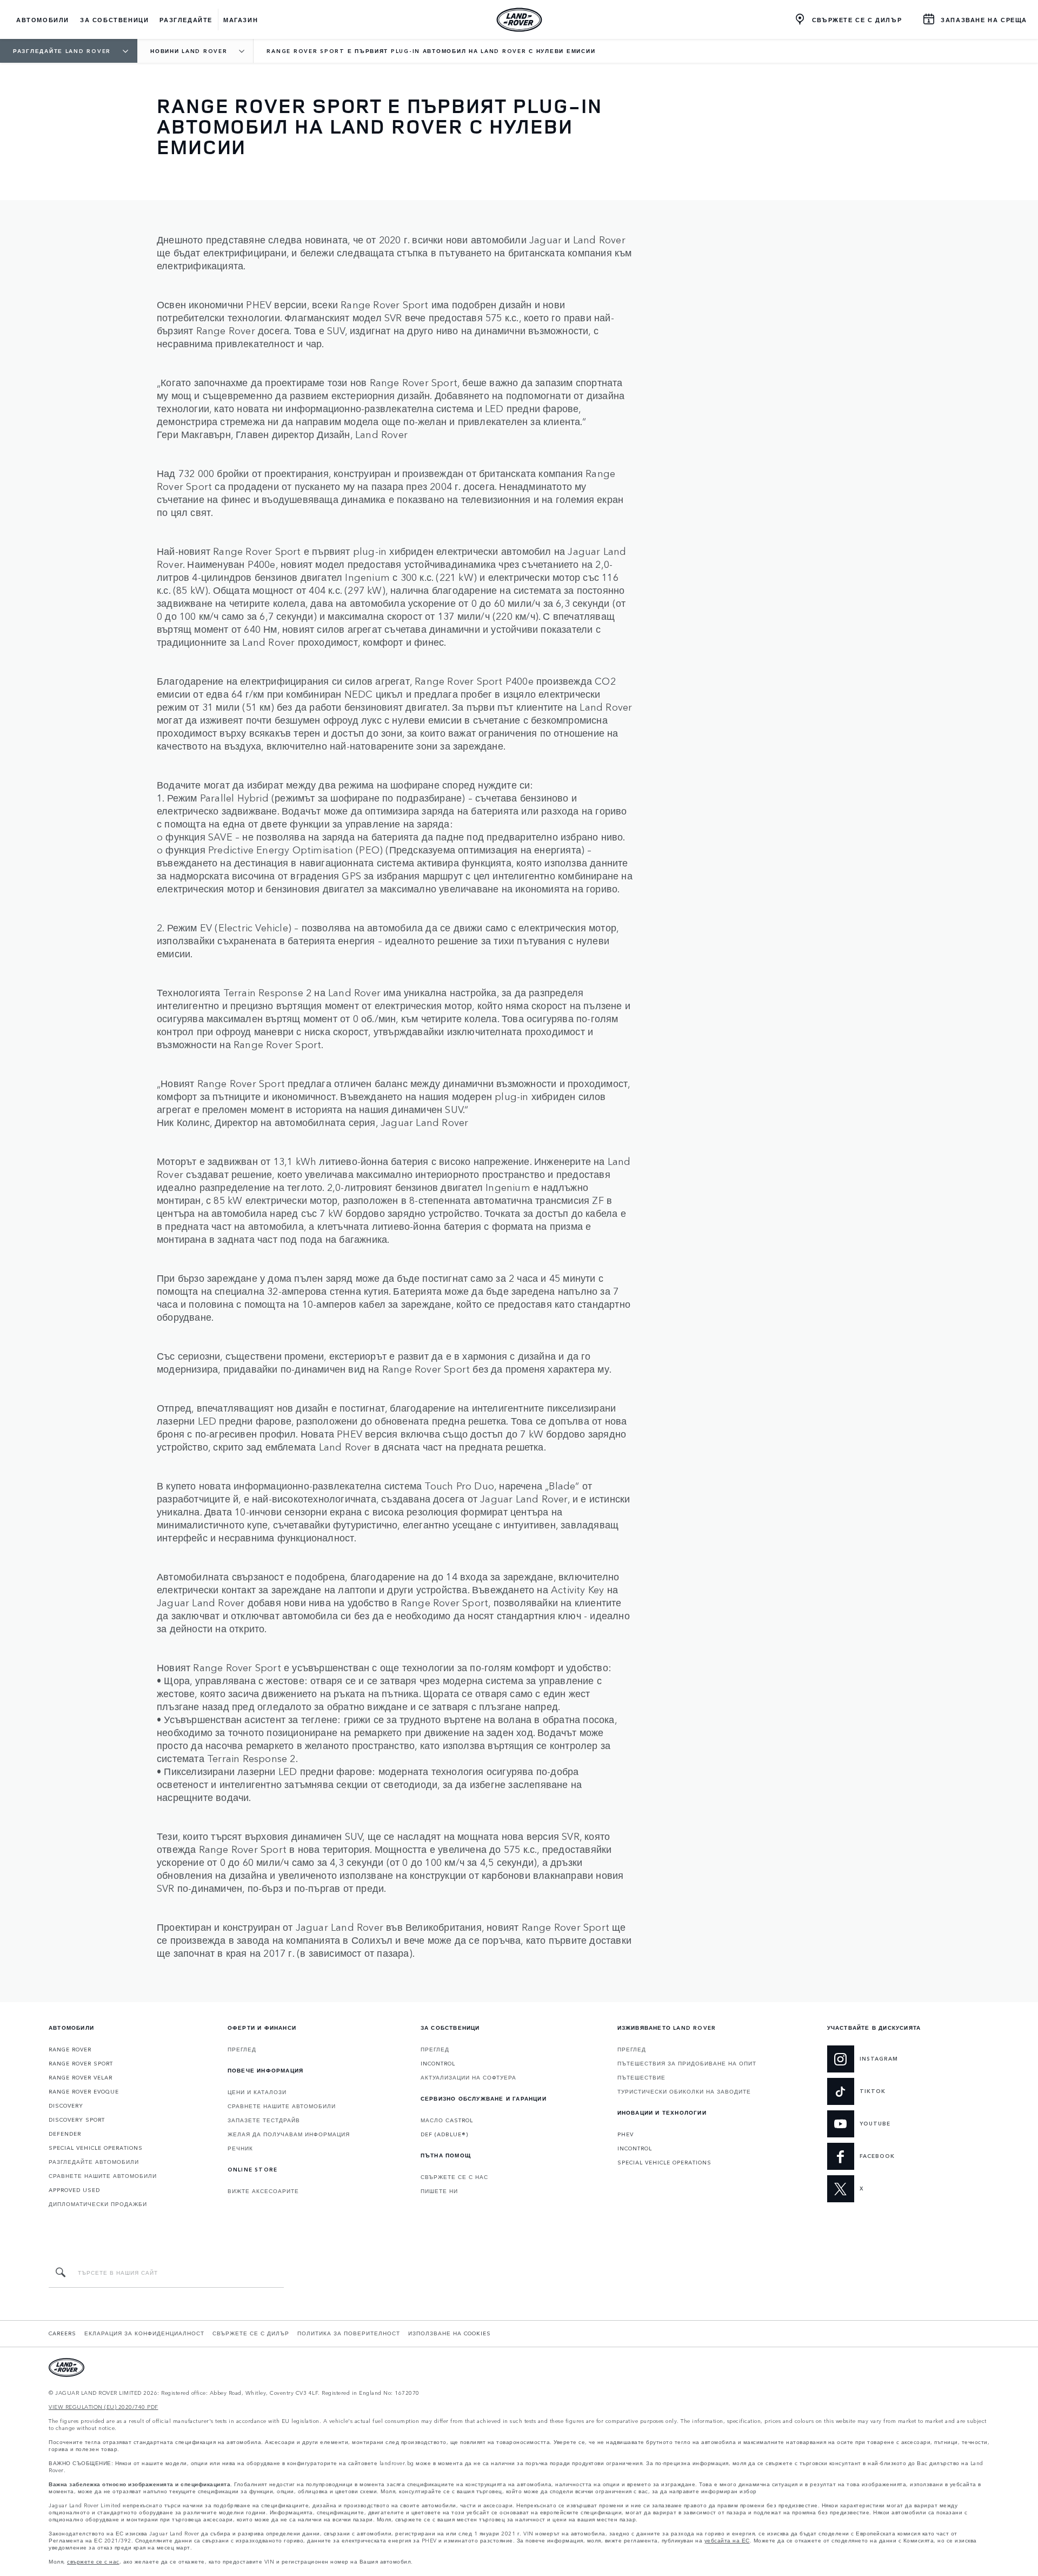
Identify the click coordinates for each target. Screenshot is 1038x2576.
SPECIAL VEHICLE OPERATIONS (96, 2148)
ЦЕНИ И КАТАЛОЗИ (257, 2092)
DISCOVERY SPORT (77, 2120)
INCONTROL (438, 2063)
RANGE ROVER (70, 2049)
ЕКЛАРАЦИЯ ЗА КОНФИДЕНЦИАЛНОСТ (144, 2333)
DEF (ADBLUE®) (444, 2134)
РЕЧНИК (240, 2148)
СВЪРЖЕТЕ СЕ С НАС (454, 2177)
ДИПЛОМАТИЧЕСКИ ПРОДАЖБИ (98, 2204)
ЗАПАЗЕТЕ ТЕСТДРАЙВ (264, 2120)
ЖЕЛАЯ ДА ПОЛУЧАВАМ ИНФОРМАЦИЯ (289, 2134)
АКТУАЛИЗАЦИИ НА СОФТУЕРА (468, 2077)
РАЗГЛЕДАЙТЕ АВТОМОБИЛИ (94, 2162)
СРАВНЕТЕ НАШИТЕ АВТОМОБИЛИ (103, 2176)
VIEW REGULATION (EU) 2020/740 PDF (104, 2407)
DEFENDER (65, 2134)
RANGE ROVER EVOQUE (84, 2091)
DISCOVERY (66, 2105)
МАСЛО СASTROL (447, 2120)
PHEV (626, 2134)
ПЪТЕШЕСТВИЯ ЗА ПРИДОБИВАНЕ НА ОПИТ (687, 2063)
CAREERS (62, 2333)
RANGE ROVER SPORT (81, 2063)
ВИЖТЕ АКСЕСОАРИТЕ (263, 2191)
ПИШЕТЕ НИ (439, 2191)
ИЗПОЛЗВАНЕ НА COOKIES (450, 2333)
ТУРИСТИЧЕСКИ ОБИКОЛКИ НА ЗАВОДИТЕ (684, 2091)
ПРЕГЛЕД (242, 2049)
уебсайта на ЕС (727, 2541)
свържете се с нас (93, 2562)
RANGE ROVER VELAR (81, 2077)
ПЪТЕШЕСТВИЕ (641, 2077)
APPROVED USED (74, 2190)
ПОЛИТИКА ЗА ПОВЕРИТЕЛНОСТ (349, 2333)
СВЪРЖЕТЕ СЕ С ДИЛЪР (251, 2333)
